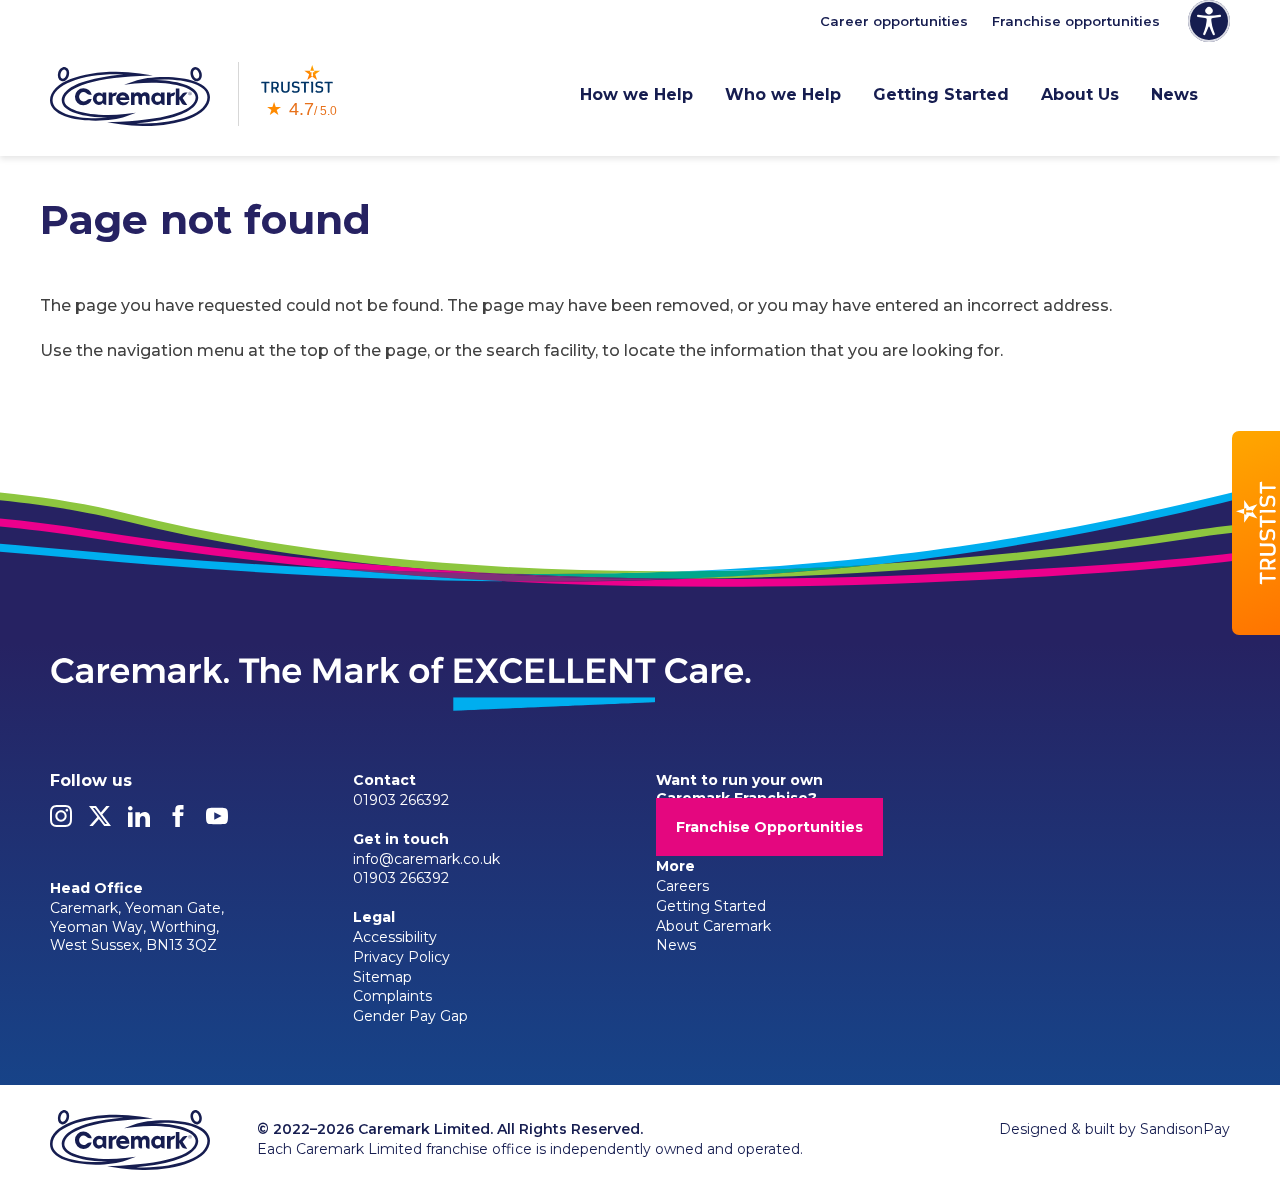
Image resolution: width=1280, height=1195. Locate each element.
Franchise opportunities (1076, 21)
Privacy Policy (401, 957)
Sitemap (382, 977)
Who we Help (783, 94)
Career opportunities (894, 21)
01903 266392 (401, 800)
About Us (1080, 94)
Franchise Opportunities (769, 827)
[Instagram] (61, 822)
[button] (1256, 533)
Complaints (392, 996)
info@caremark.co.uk (426, 859)
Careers (682, 886)
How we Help (636, 94)
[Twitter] (100, 822)
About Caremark (713, 926)
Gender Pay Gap (410, 1016)
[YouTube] (217, 822)
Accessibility (395, 937)
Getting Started (941, 94)
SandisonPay (1185, 1129)
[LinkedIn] (139, 822)
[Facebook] (178, 822)
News (1174, 94)
